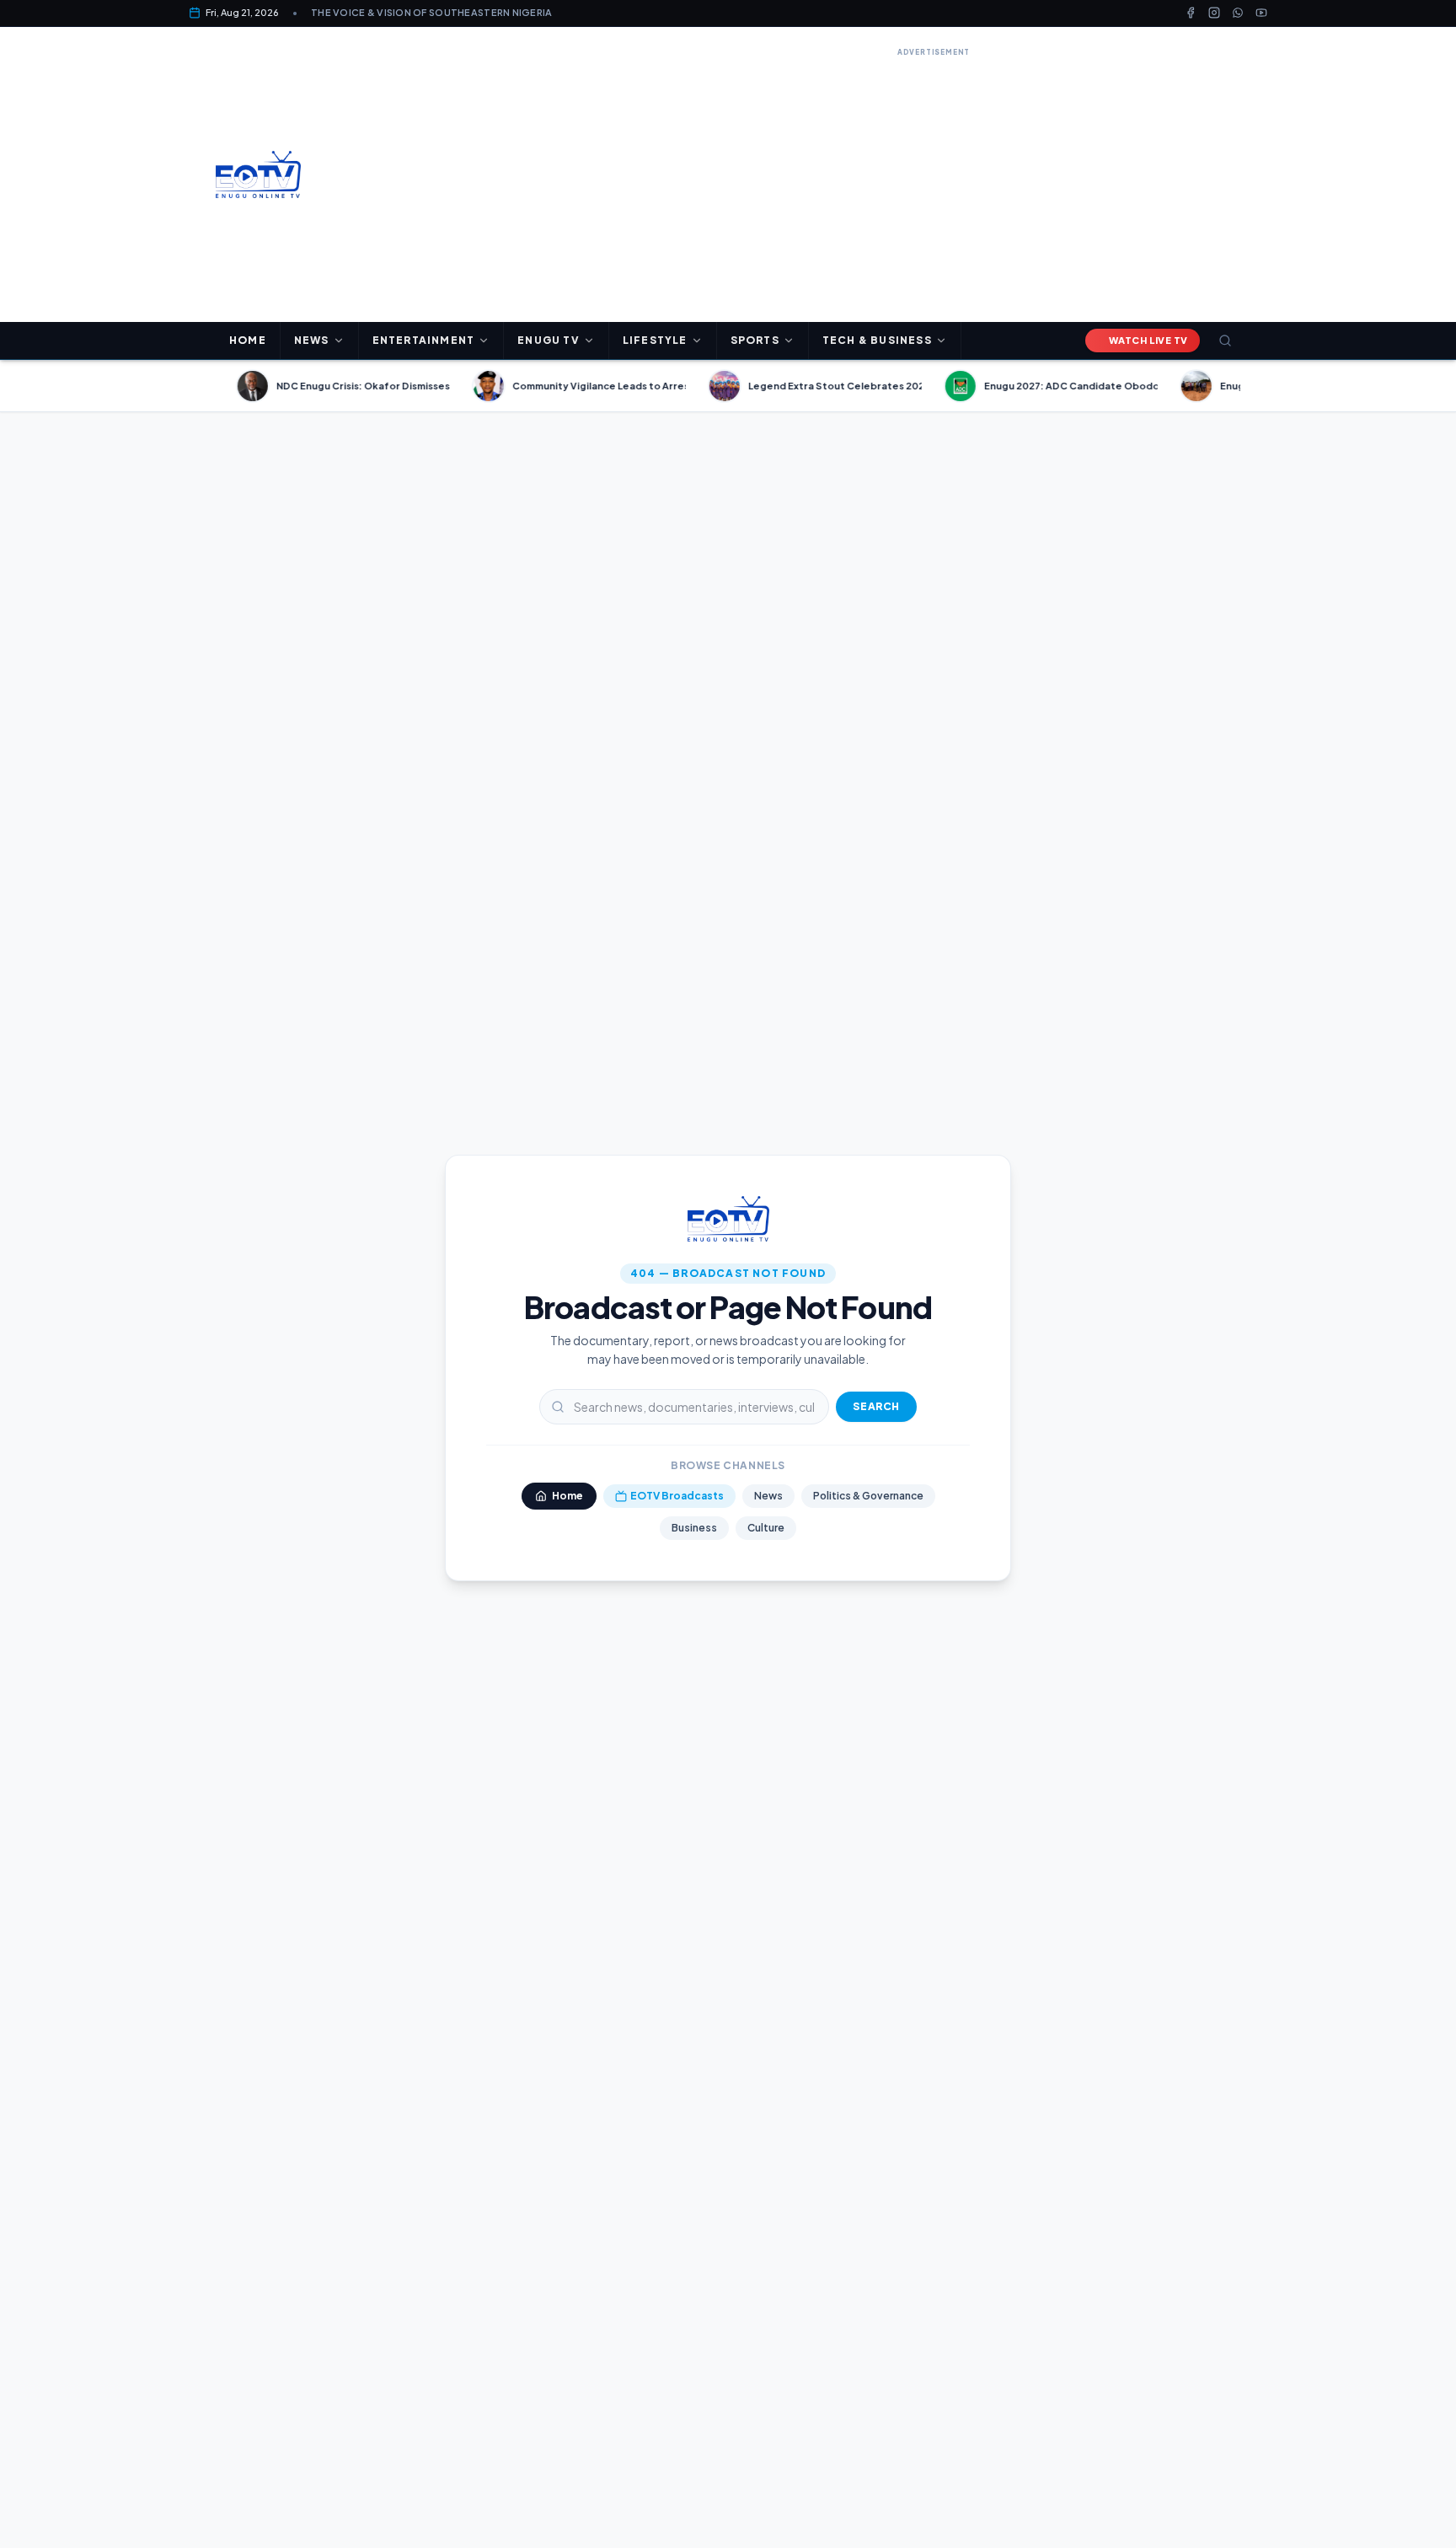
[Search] (1225, 341)
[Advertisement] (934, 179)
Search (876, 1406)
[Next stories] (1247, 386)
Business (694, 1528)
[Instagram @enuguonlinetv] (1214, 13)
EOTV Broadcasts (677, 1496)
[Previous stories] (209, 386)
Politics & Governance (868, 1496)
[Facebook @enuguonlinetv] (1191, 13)
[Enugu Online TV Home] (258, 174)
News (768, 1496)
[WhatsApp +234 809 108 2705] (1238, 13)
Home (248, 340)
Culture (766, 1528)
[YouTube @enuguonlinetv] (1261, 13)
